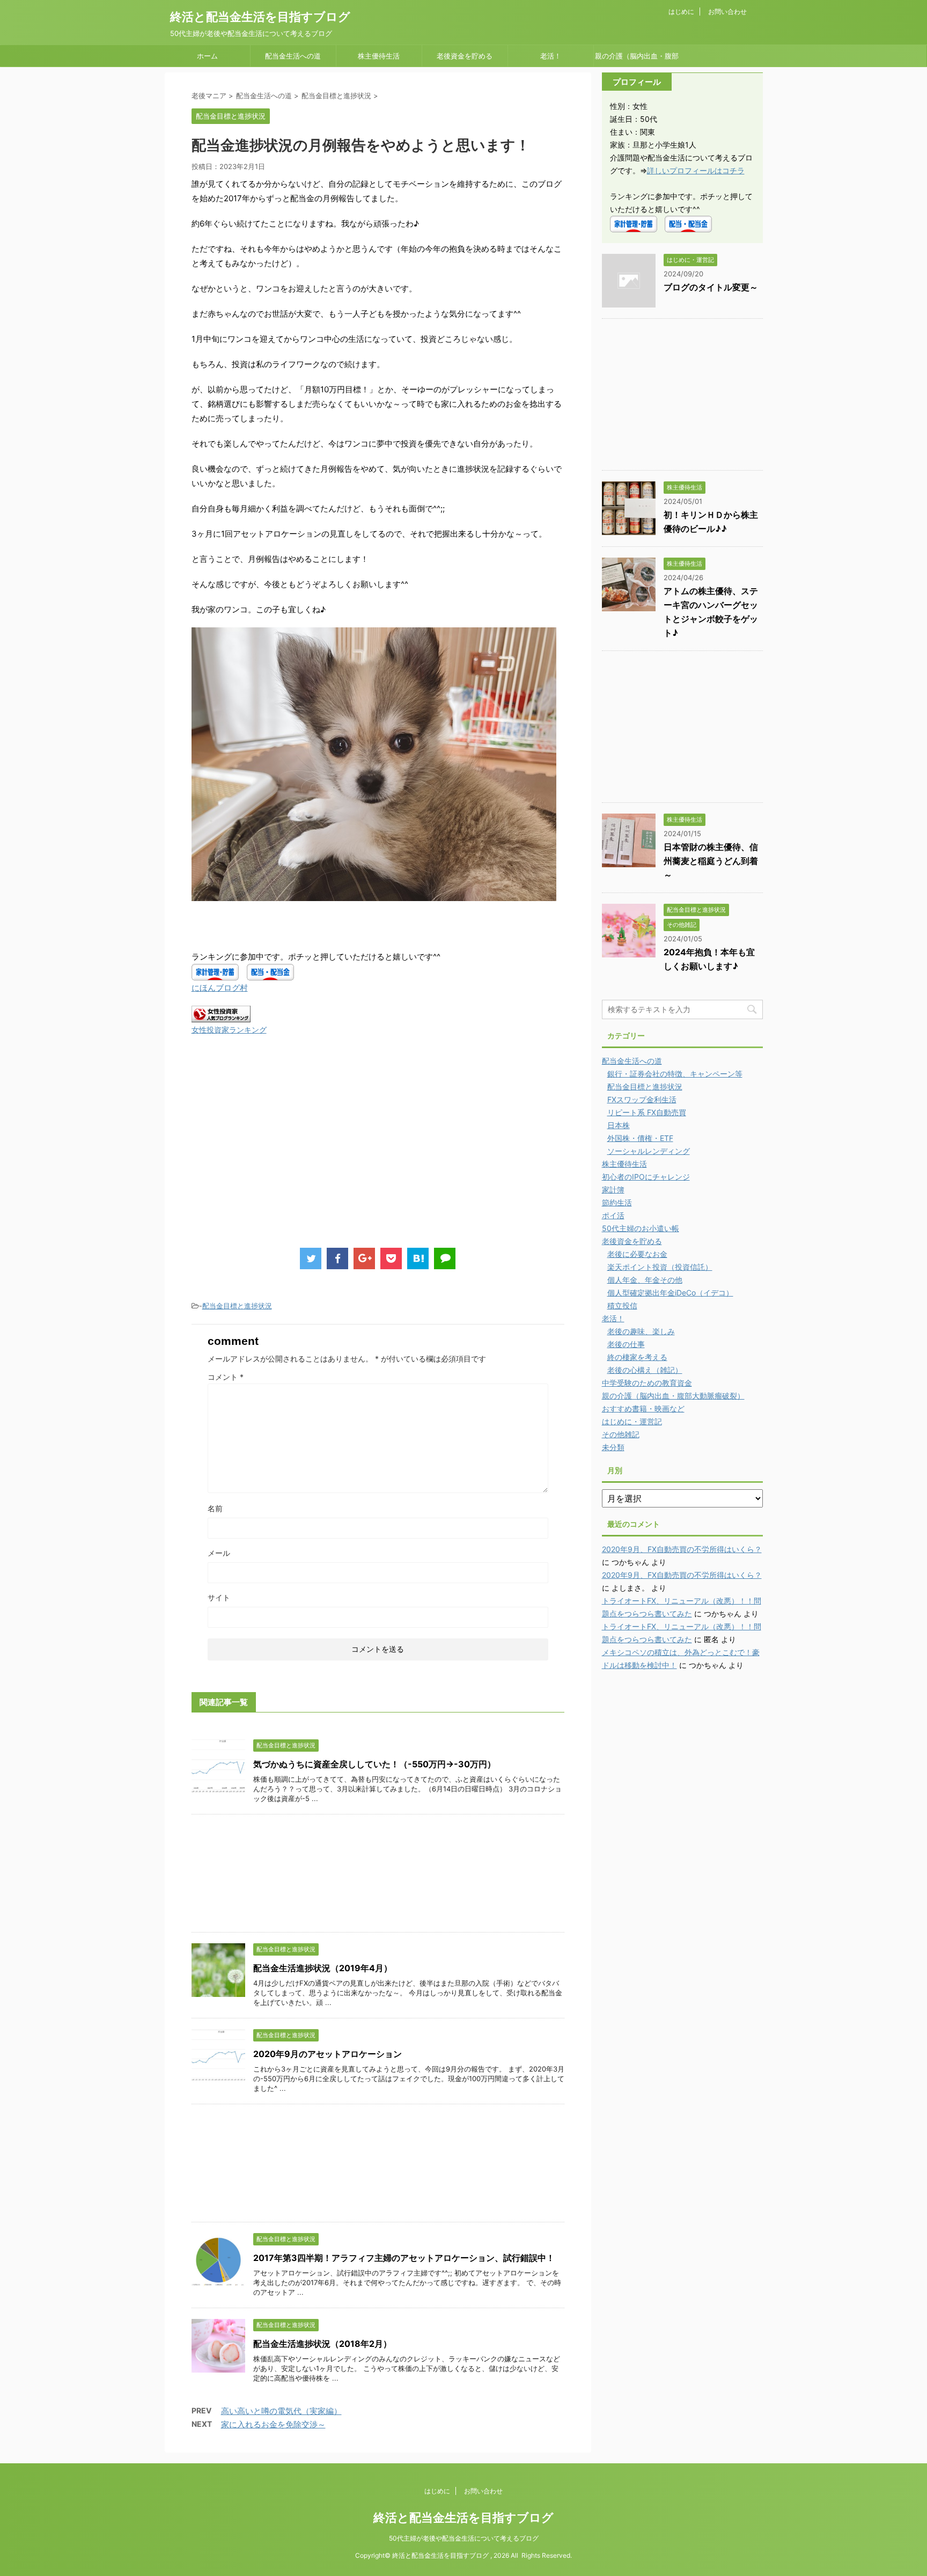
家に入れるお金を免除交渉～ (273, 2424)
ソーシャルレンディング (649, 1151)
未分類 (613, 1447)
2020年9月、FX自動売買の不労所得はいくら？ (682, 1549)
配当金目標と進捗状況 (237, 1306)
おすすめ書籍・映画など (643, 1408)
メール (219, 1553)
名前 (215, 1508)
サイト (219, 1597)
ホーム (207, 56)
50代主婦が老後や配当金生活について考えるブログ (464, 2538)
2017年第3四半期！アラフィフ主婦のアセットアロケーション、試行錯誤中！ (404, 2258)
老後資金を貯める (465, 56)
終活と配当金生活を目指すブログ (260, 17)
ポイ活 (613, 1215)
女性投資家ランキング (229, 1030)
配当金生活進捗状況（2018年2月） (322, 2344)
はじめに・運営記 (632, 1421)
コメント (226, 1377)
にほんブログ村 (220, 988)
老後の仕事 (626, 1344)
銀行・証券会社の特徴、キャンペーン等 (675, 1074)
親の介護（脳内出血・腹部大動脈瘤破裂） (637, 59)
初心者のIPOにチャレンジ (646, 1177)
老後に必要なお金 (637, 1254)
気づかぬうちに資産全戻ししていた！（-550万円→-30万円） (374, 1764)
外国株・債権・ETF (640, 1138)
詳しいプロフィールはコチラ (696, 170)
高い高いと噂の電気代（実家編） (281, 2411)
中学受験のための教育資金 (647, 1383)
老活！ (551, 56)
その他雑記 (621, 1434)
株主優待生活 (379, 56)
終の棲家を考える (637, 1357)
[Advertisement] (282, 1152)
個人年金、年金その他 (645, 1280)
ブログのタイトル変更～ (711, 287)
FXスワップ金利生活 (642, 1099)
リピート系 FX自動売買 (647, 1112)
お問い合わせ (727, 12)
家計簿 (613, 1190)
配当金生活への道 (293, 56)
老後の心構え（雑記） (645, 1370)
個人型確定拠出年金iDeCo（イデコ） (670, 1293)
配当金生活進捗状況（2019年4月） (323, 1968)
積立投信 (622, 1305)
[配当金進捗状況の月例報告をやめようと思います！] (418, 1258)
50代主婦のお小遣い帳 (641, 1228)
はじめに (681, 12)
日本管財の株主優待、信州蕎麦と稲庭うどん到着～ (711, 861)
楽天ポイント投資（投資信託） (660, 1267)
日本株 (619, 1125)
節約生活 (617, 1202)
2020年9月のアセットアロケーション (328, 2054)
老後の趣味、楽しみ (641, 1331)
